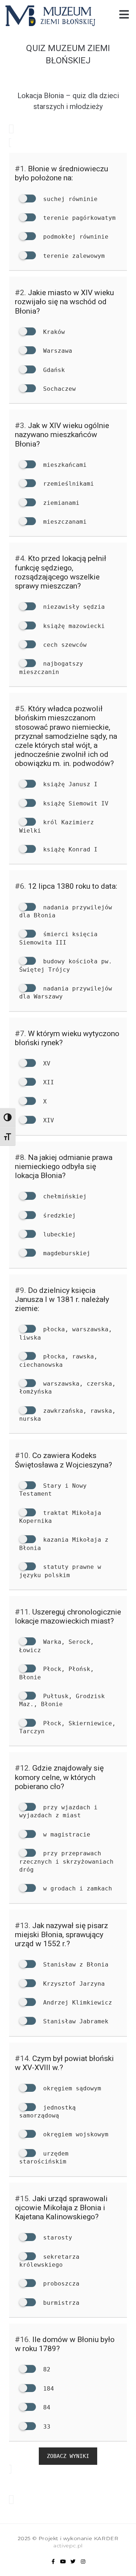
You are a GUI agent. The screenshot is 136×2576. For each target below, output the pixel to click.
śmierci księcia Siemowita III (58, 938)
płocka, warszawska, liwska (66, 1333)
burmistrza (59, 2303)
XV (45, 1063)
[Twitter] (73, 2562)
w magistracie (65, 1834)
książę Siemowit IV (74, 803)
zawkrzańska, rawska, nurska (67, 1415)
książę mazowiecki (72, 626)
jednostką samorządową (48, 2112)
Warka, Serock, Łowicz (57, 1646)
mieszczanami (63, 522)
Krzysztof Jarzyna (72, 1984)
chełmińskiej (63, 1196)
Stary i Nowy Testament (53, 1490)
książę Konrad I (69, 849)
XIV (47, 1120)
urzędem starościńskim (44, 2158)
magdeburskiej (65, 1253)
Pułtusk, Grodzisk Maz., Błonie (62, 1700)
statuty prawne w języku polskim (60, 1571)
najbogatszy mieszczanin (51, 668)
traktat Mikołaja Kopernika (60, 1517)
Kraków (52, 332)
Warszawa (56, 351)
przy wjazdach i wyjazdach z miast (58, 1811)
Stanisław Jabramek (74, 2021)
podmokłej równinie (74, 237)
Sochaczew (58, 389)
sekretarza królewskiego (49, 2261)
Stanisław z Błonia (74, 1965)
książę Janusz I (69, 784)
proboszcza (59, 2284)
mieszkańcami (63, 465)
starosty (56, 2238)
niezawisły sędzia (72, 607)
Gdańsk (52, 370)
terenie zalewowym (72, 256)
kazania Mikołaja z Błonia (64, 1544)
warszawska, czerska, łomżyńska (67, 1388)
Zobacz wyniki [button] (68, 2456)
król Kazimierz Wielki (57, 826)
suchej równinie (69, 199)
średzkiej (58, 1216)
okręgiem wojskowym (74, 2134)
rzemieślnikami (67, 484)
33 (45, 2427)
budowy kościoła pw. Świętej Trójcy (66, 965)
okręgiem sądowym (70, 2088)
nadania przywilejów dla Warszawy (66, 992)
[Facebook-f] (53, 2562)
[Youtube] (63, 2562)
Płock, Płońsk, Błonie (57, 1673)
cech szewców (63, 645)
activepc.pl (68, 2546)
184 (47, 2389)
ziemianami (59, 503)
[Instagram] (83, 2562)
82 (45, 2369)
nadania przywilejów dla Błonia (66, 911)
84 (45, 2407)
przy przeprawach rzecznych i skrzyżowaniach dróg (66, 1861)
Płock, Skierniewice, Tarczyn (67, 1727)
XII (47, 1082)
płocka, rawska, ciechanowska (58, 1360)
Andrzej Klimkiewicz (76, 2003)
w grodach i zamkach (76, 1888)
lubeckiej (58, 1234)
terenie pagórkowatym (78, 218)
